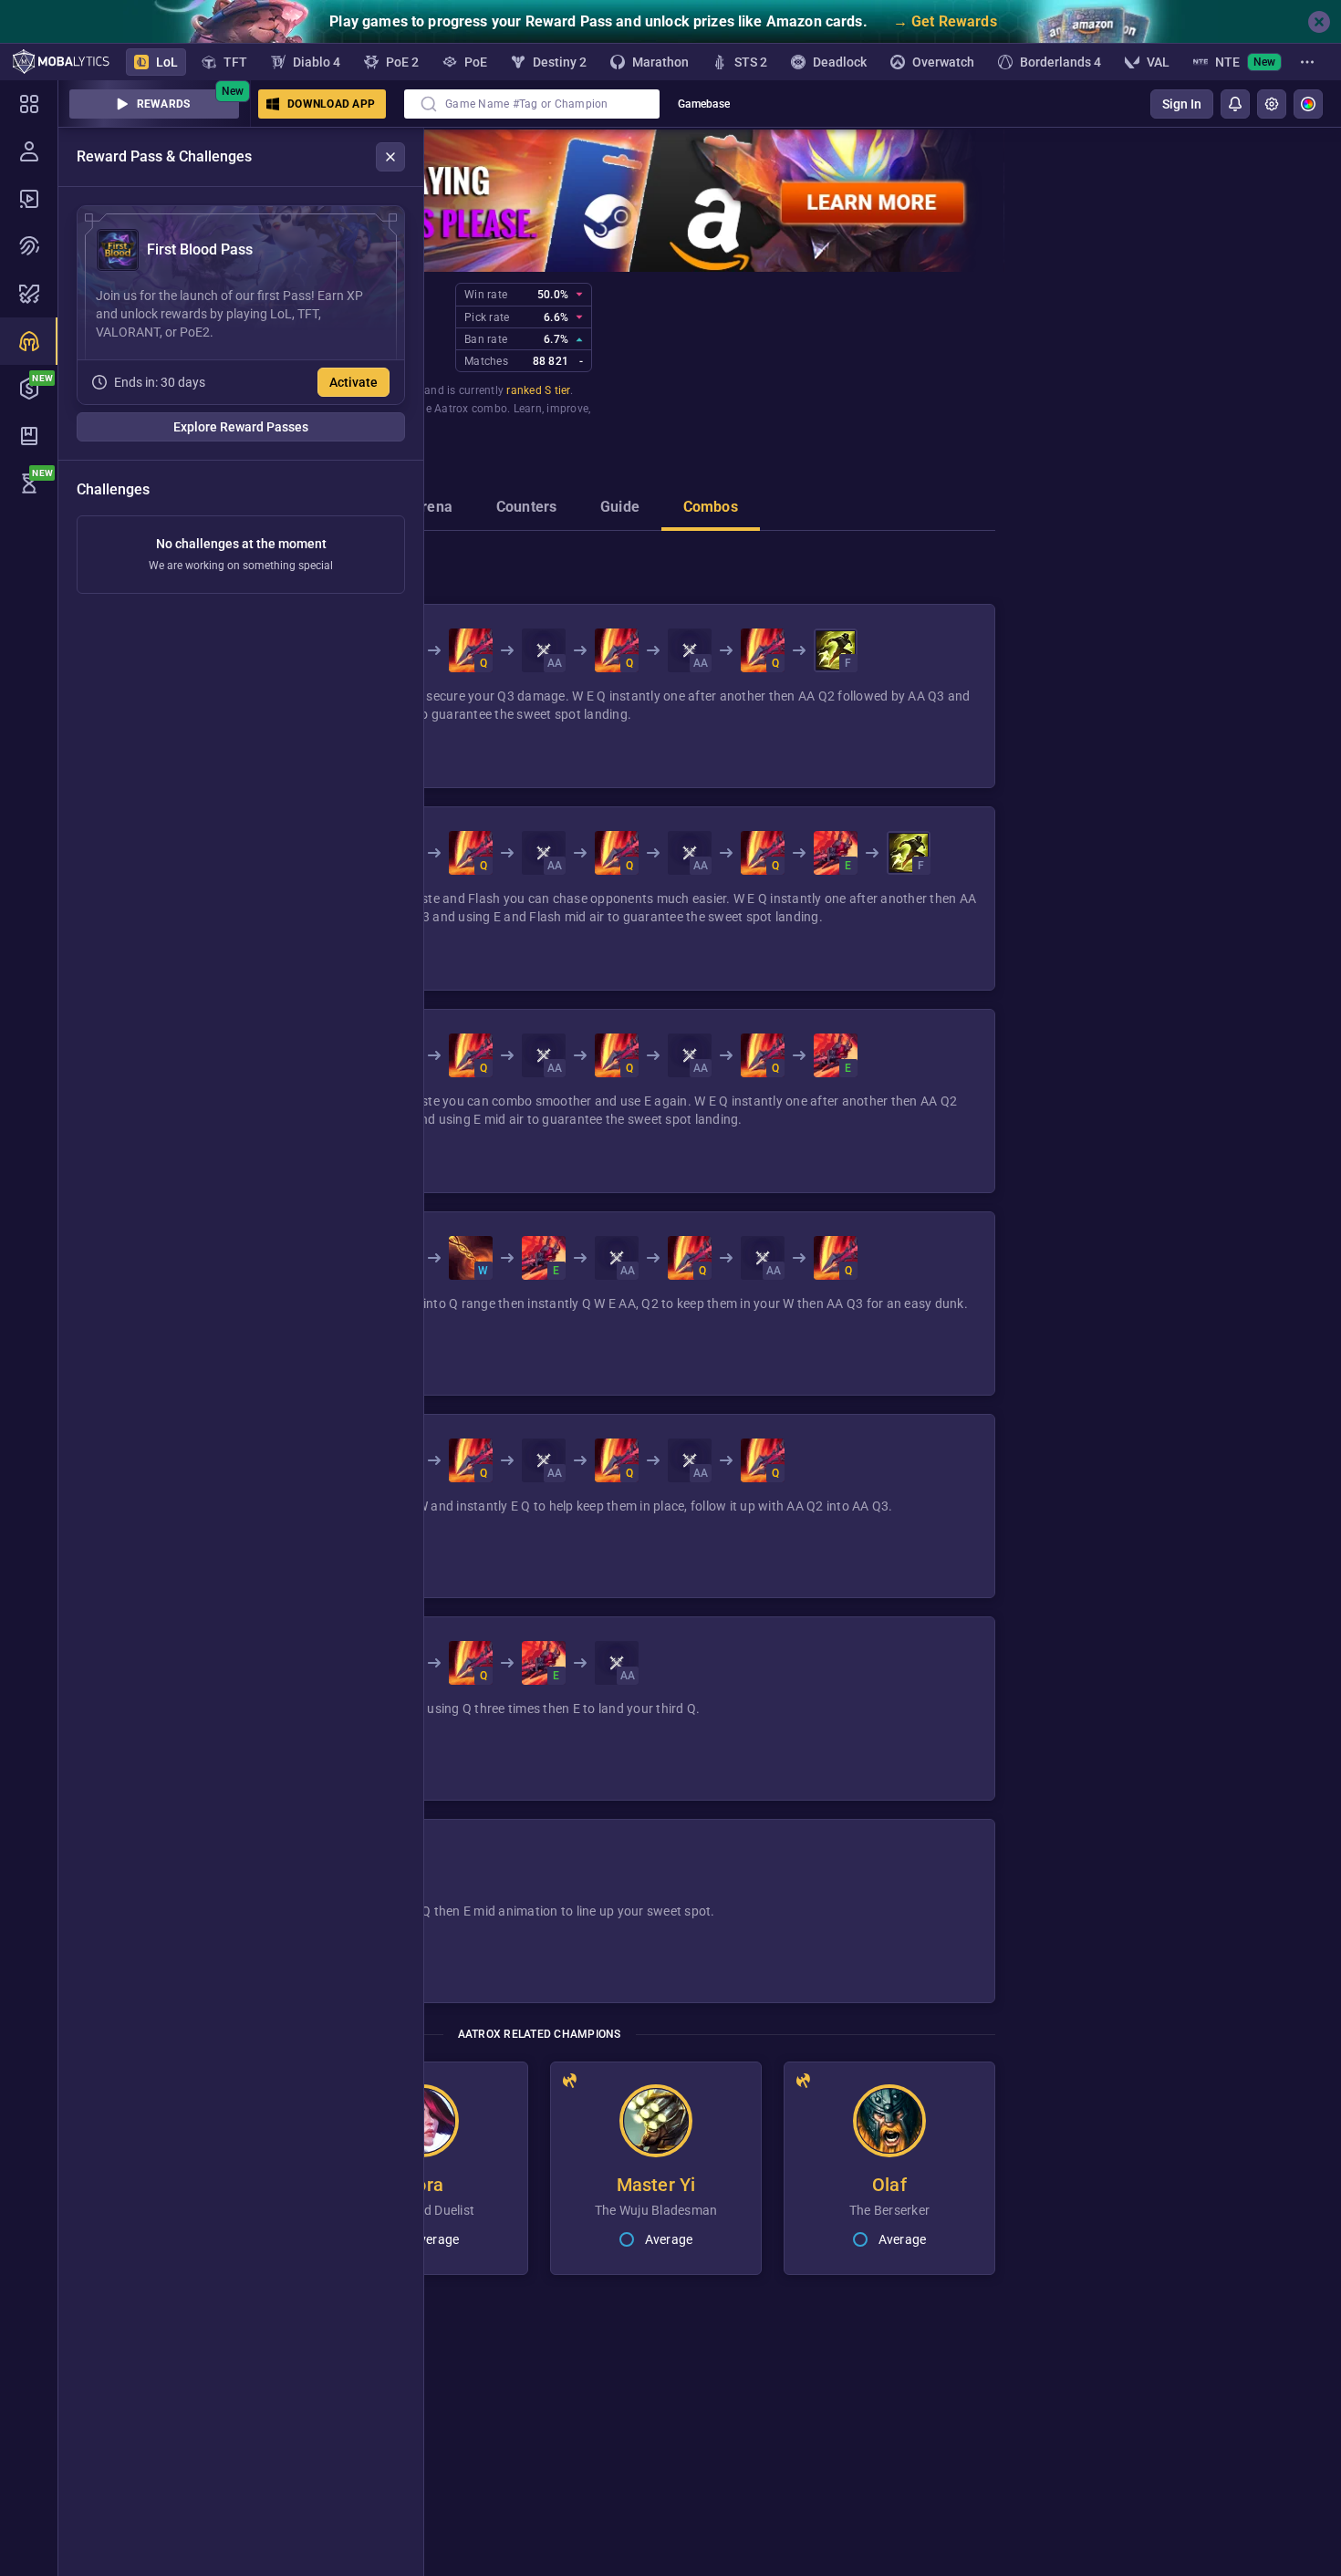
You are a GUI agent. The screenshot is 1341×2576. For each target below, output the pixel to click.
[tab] (432, 509)
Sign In (1182, 104)
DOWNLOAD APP (331, 104)
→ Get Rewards (945, 21)
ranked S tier (538, 390)
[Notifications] (1235, 104)
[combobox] (532, 104)
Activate (353, 382)
